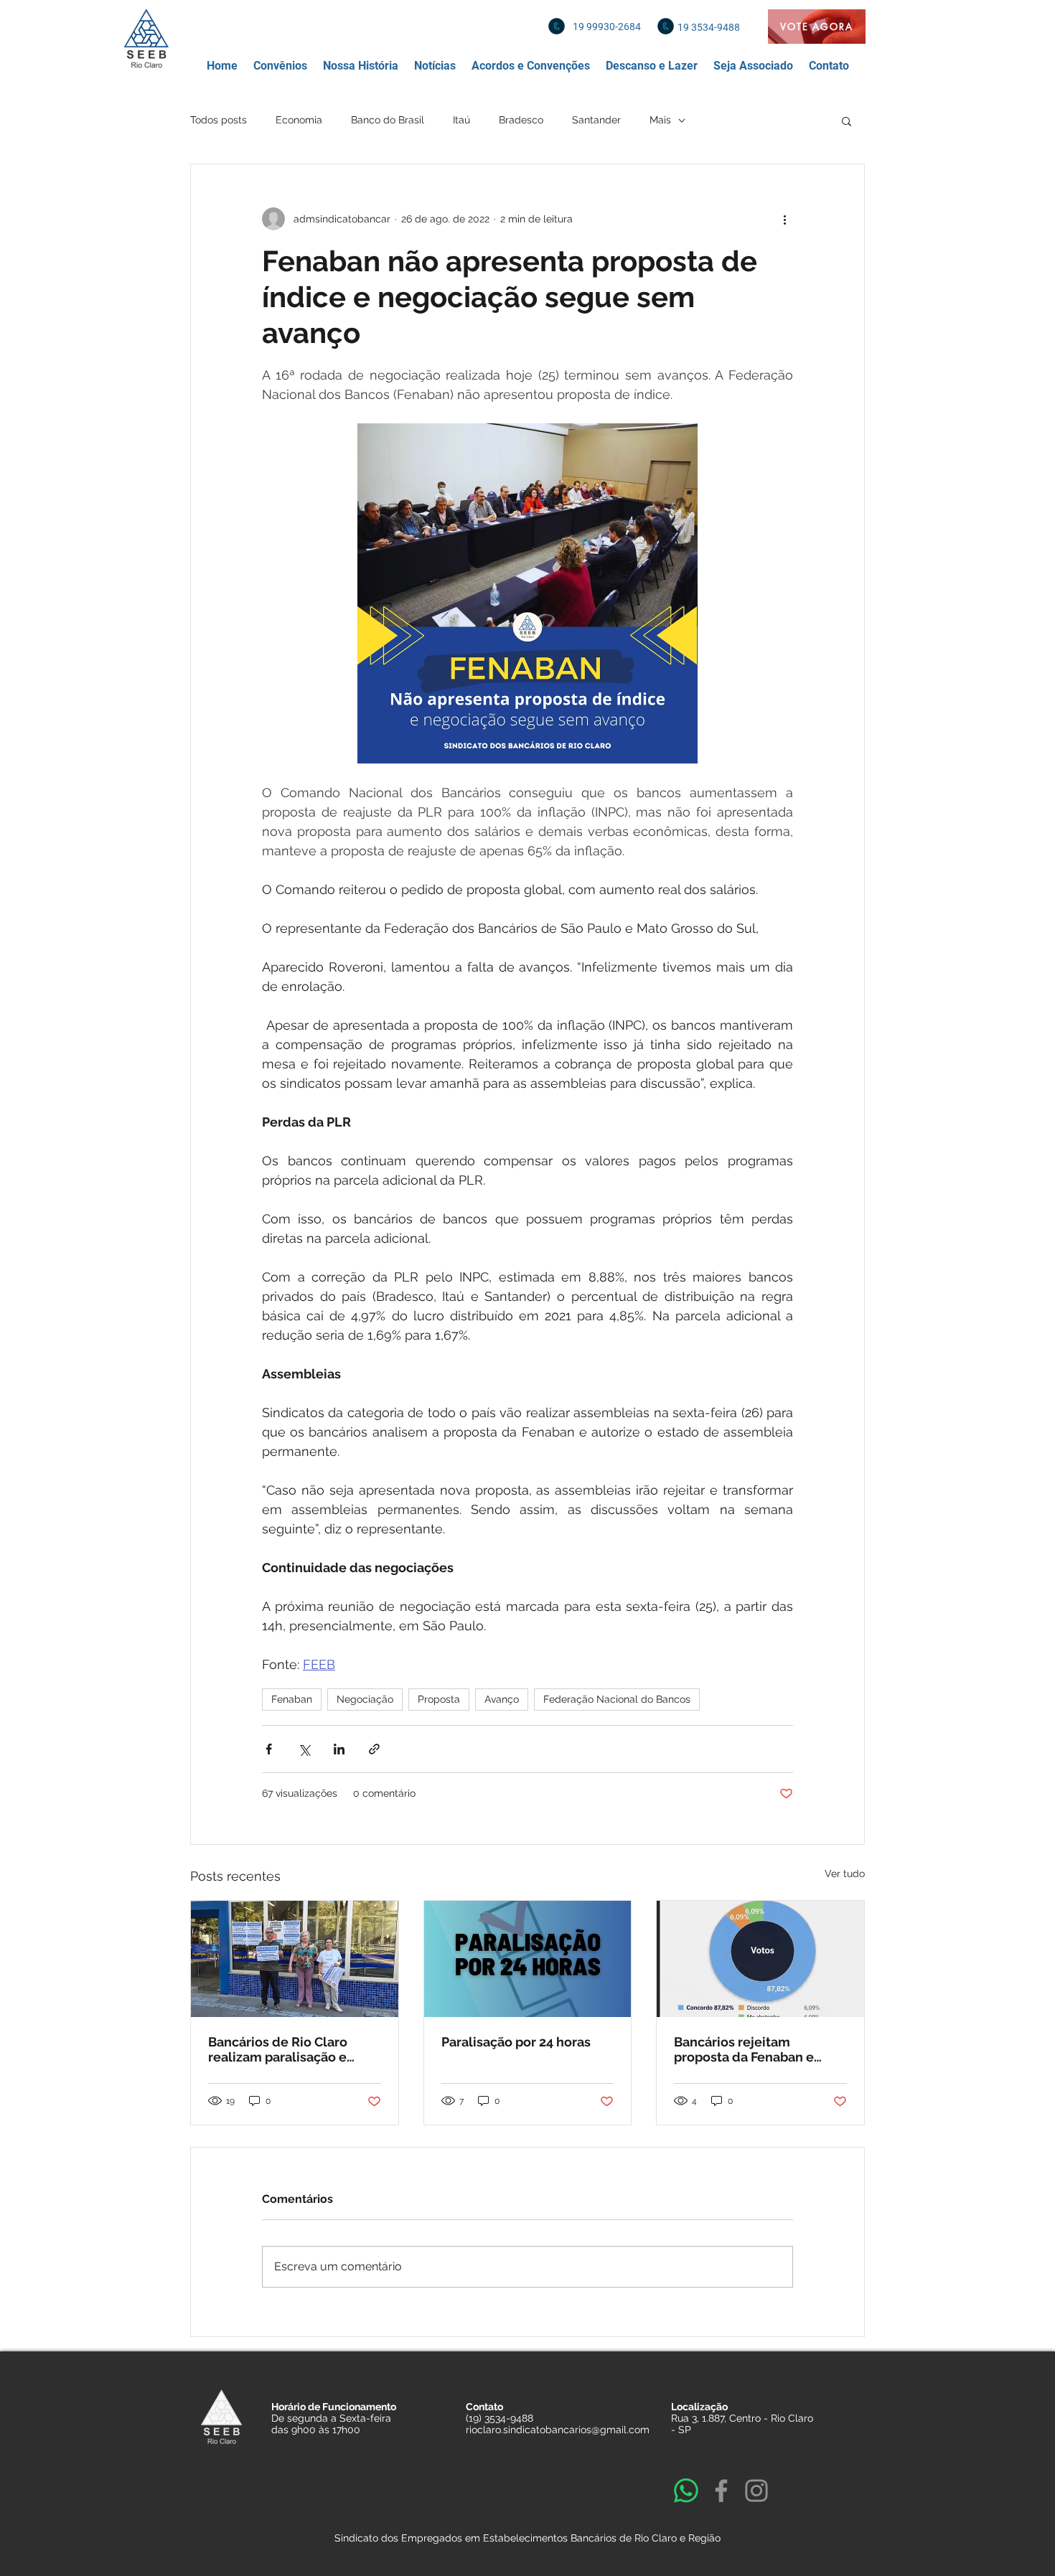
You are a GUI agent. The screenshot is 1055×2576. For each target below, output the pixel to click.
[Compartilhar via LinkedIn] (339, 1749)
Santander (596, 120)
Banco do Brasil (388, 120)
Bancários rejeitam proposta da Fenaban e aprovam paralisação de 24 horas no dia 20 (756, 2049)
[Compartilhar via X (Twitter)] (304, 1749)
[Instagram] (756, 2491)
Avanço (502, 1699)
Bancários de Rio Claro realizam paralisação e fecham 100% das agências (292, 2049)
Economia (299, 120)
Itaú (461, 120)
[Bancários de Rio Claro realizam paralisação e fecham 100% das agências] (295, 1959)
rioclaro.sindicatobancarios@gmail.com (558, 2430)
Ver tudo (845, 1874)
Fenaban (292, 1699)
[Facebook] (721, 2491)
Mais (660, 120)
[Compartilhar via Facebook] (269, 1749)
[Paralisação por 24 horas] (528, 1959)
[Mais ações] (784, 219)
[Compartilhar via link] (374, 1749)
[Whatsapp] (686, 2491)
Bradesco (521, 120)
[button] (280, 66)
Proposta (439, 1699)
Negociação (365, 1699)
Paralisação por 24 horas (516, 2042)
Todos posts (219, 120)
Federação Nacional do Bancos (617, 1699)
